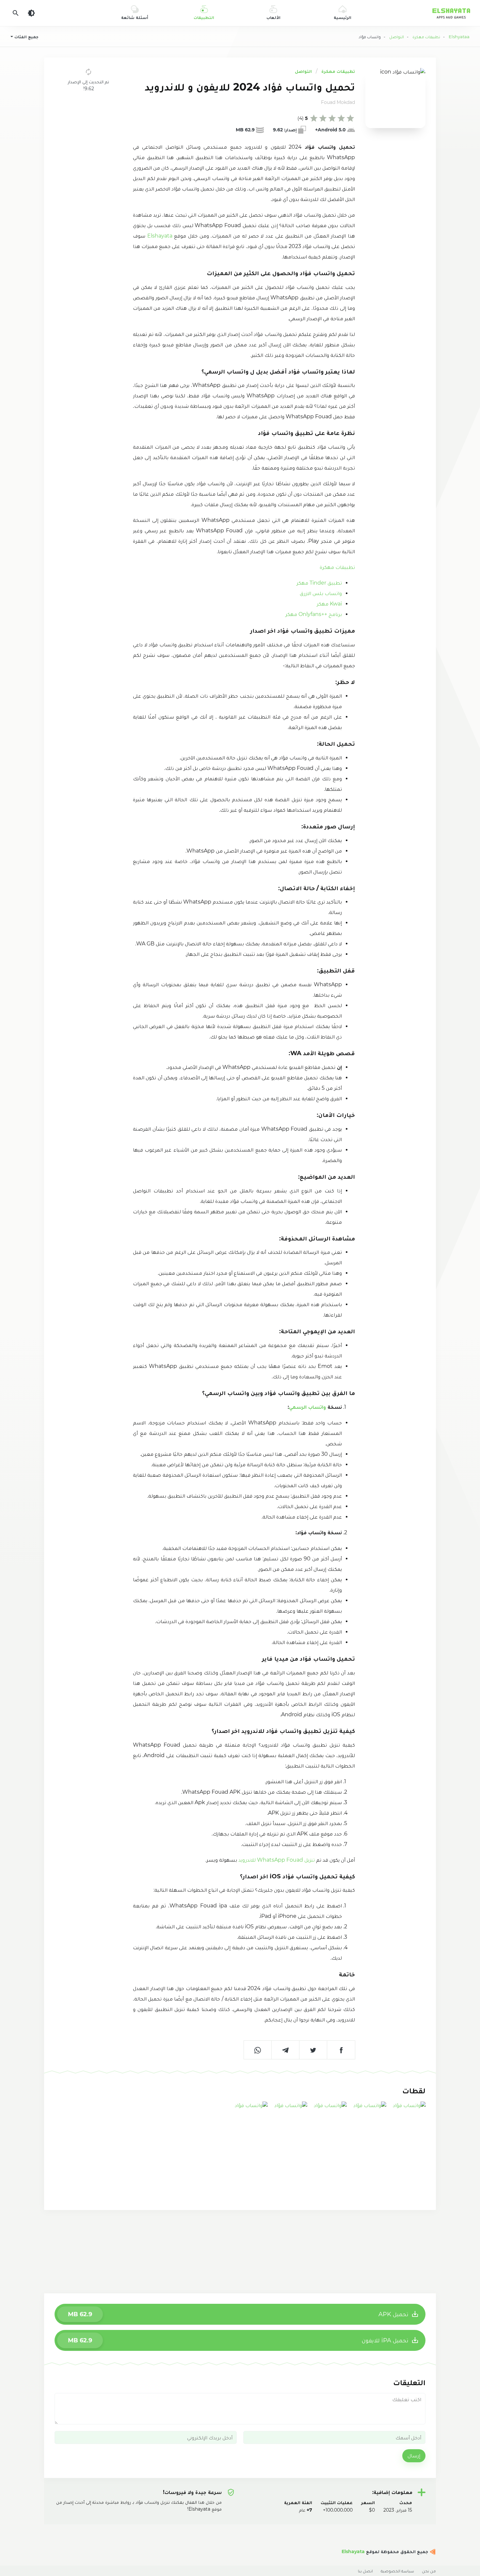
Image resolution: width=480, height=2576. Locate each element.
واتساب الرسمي (307, 1407)
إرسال (414, 2456)
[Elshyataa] (432, 2551)
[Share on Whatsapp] (258, 2050)
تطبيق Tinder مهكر (319, 583)
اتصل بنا (365, 2571)
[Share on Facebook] (341, 2050)
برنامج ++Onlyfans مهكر (314, 614)
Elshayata (159, 236)
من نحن (429, 2571)
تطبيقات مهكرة (338, 71)
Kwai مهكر (329, 604)
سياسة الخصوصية (397, 2571)
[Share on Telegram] (286, 2050)
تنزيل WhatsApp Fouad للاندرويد (277, 1860)
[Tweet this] (313, 2050)
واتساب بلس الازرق (321, 593)
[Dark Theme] (31, 13)
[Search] (16, 13)
